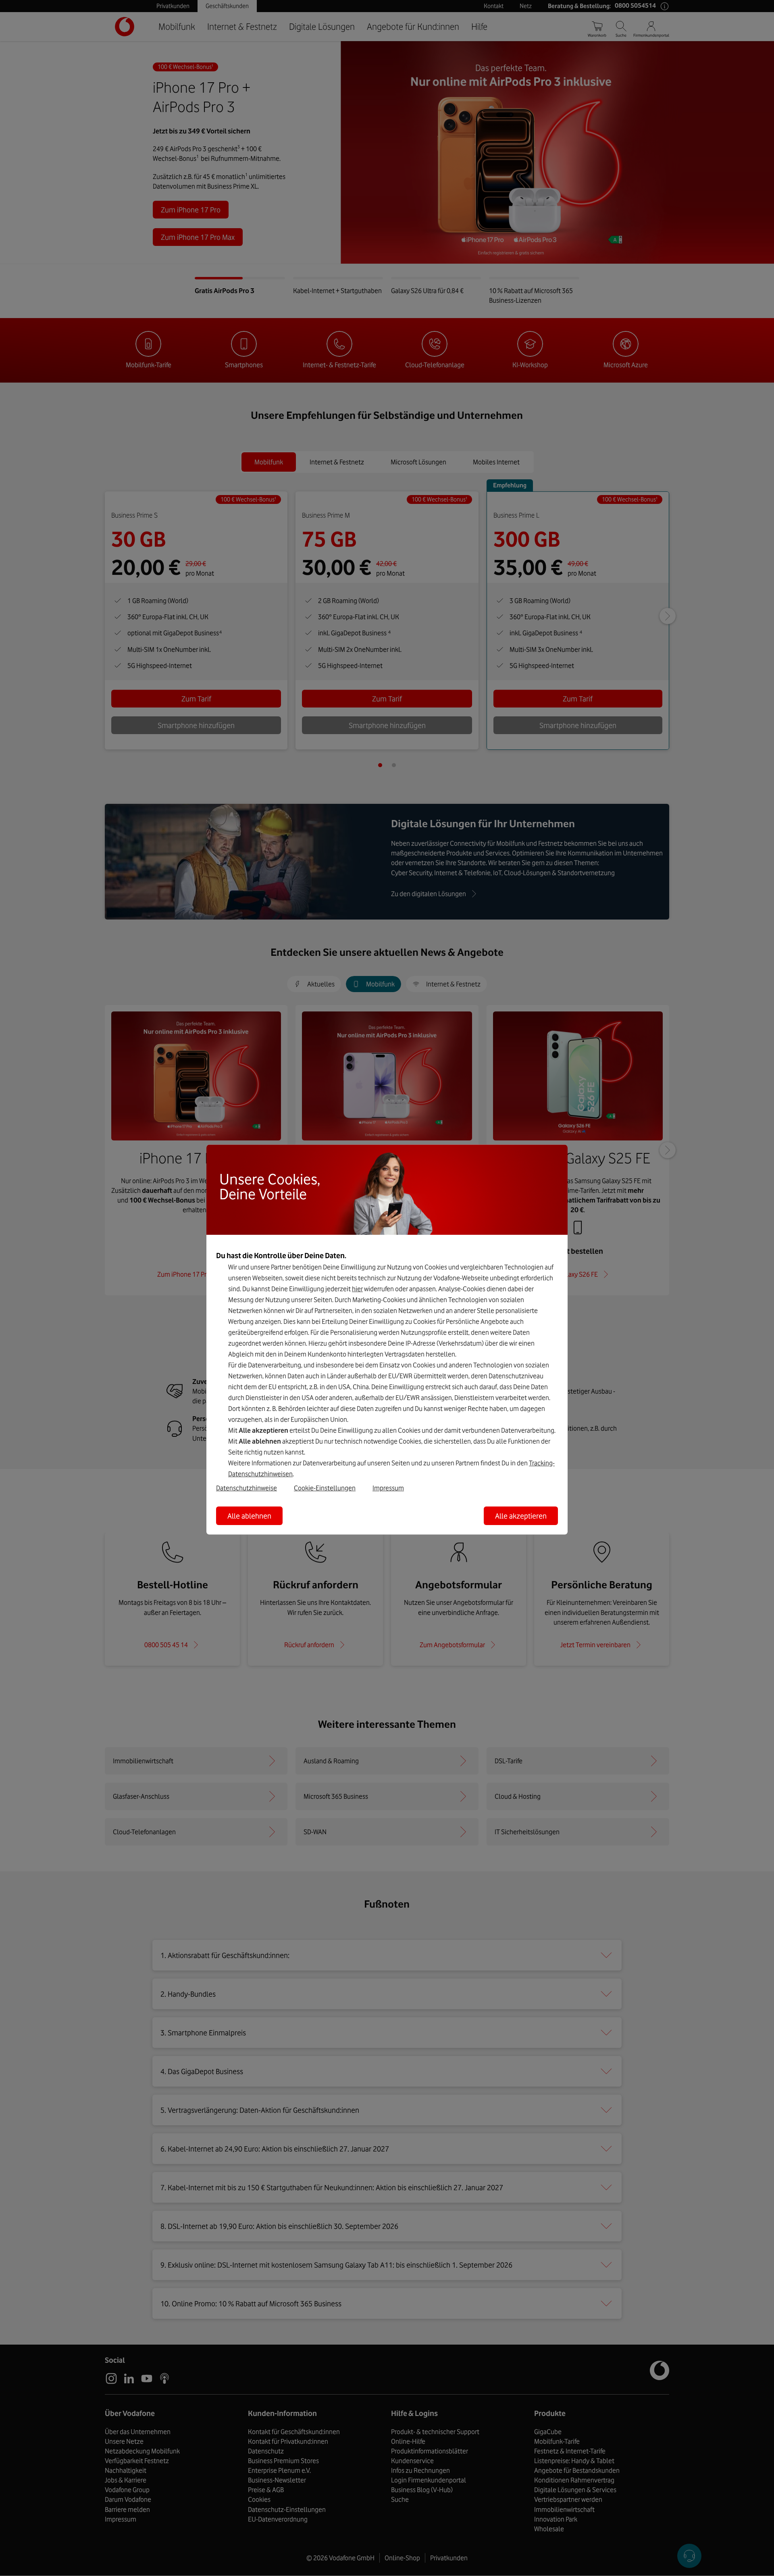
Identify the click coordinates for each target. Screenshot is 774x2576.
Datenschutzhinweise (247, 1488)
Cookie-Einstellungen (325, 1488)
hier (357, 1288)
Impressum (388, 1488)
